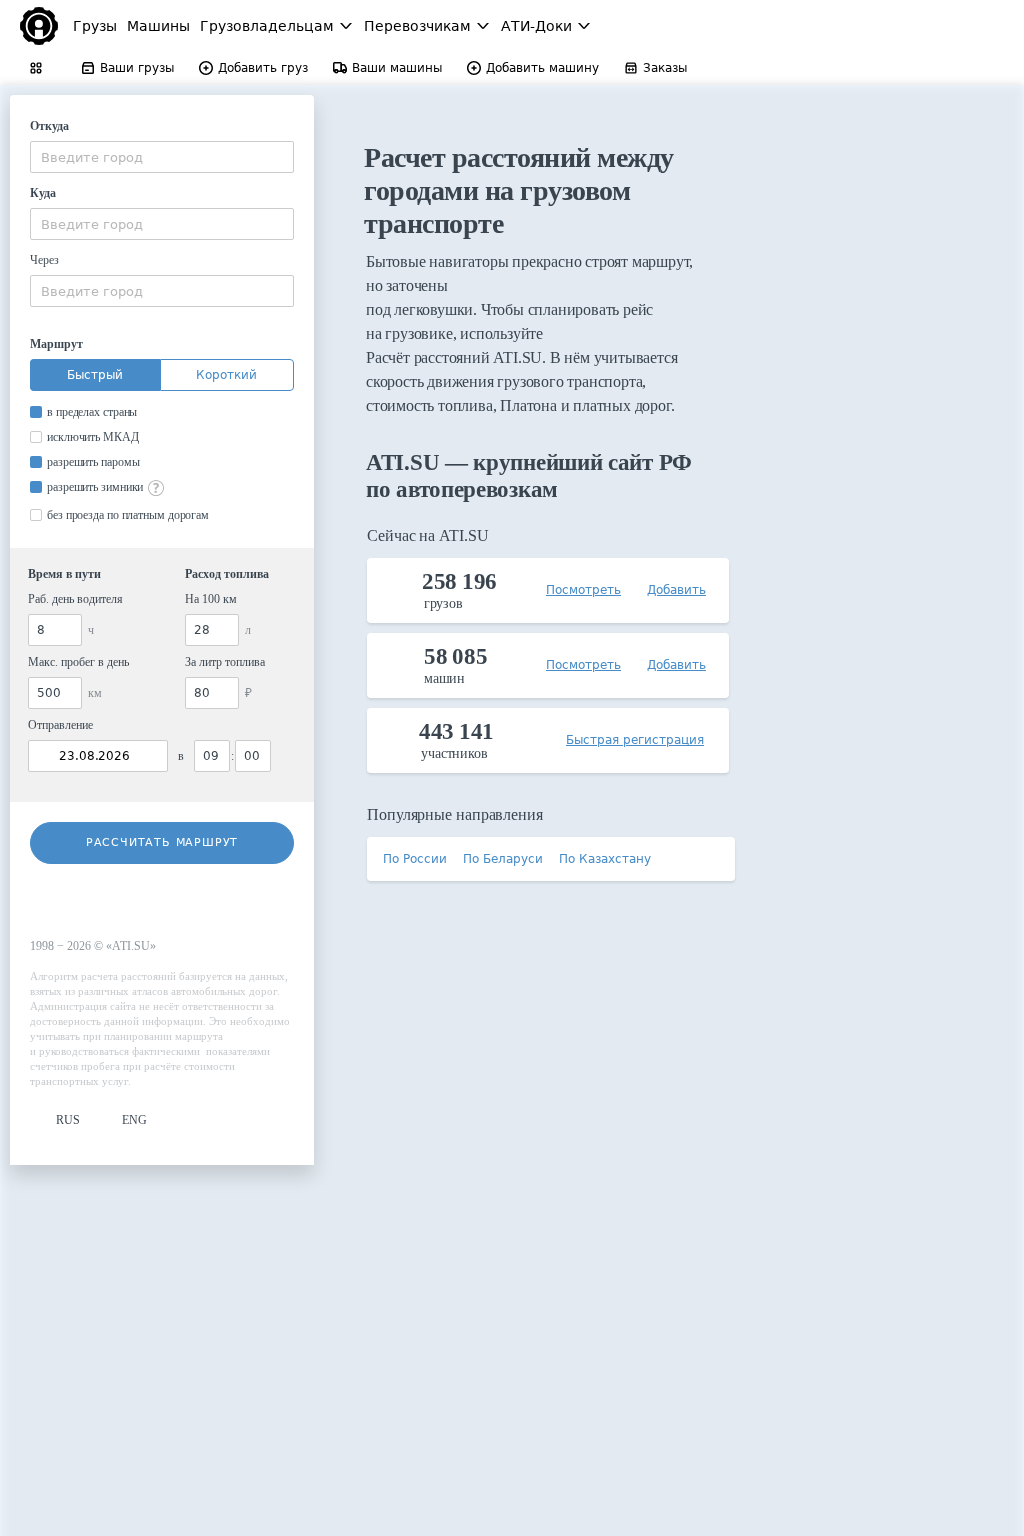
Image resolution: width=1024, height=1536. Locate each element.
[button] (55, 1120)
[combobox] (162, 157)
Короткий (226, 375)
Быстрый (95, 375)
